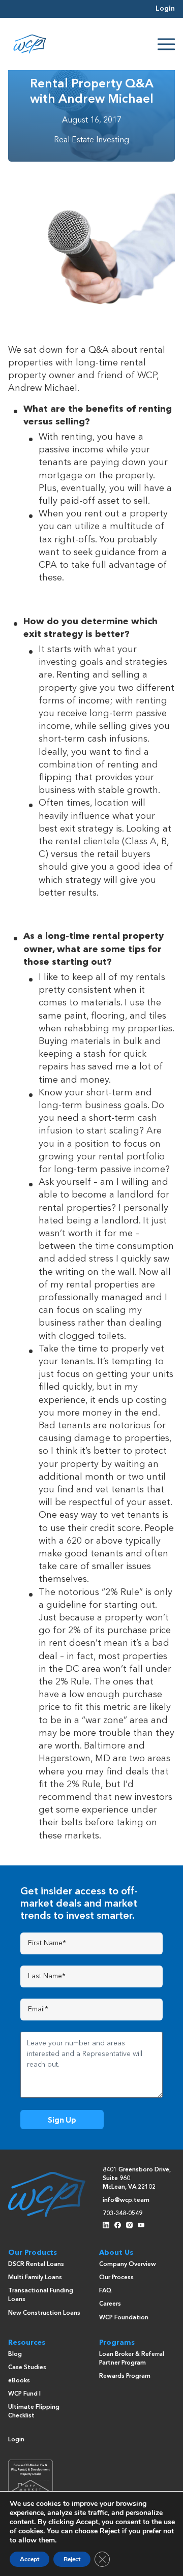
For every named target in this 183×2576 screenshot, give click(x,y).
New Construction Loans (44, 2313)
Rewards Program (125, 2376)
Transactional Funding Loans (41, 2295)
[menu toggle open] (166, 44)
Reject (72, 2559)
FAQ (105, 2291)
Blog (15, 2354)
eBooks (19, 2381)
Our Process (116, 2278)
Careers (110, 2304)
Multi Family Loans (35, 2278)
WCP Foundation (124, 2318)
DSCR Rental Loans (36, 2264)
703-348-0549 (123, 2214)
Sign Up (62, 2120)
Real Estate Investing (91, 140)
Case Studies (27, 2368)
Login (165, 9)
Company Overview (128, 2264)
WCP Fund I (24, 2394)
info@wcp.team (126, 2200)
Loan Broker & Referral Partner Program (132, 2359)
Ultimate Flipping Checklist (34, 2412)
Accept (29, 2559)
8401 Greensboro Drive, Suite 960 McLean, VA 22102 (137, 2179)
